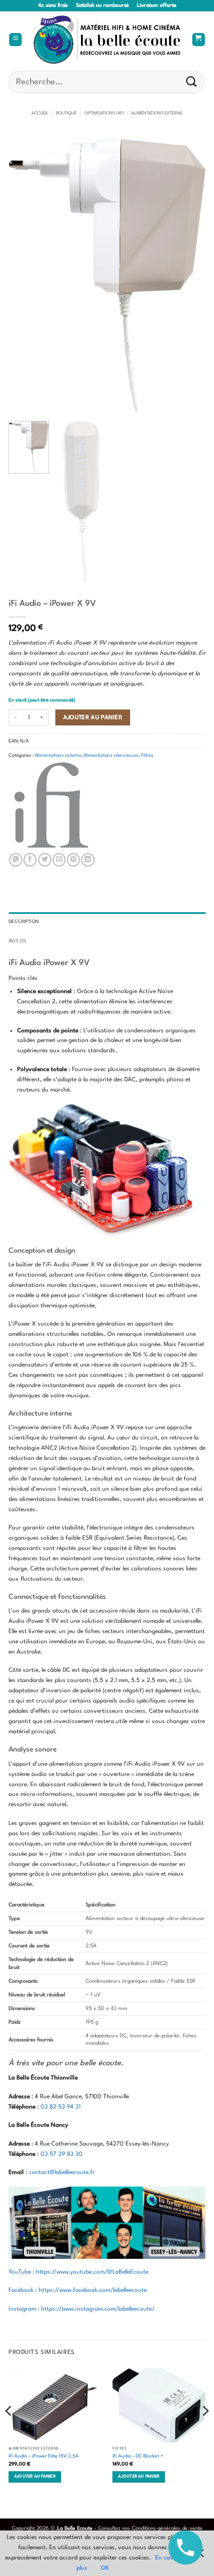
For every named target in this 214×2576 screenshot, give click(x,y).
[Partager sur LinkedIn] (88, 860)
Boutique (66, 113)
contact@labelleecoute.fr (62, 2172)
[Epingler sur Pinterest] (73, 860)
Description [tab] (24, 922)
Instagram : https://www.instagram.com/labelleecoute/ (82, 2309)
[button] (15, 40)
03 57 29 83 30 (62, 2154)
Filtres (147, 756)
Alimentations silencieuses (111, 756)
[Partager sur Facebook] (30, 860)
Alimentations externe (157, 113)
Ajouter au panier (93, 717)
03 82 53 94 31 (60, 2107)
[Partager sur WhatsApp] (16, 860)
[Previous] (27, 276)
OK (105, 2568)
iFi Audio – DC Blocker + (138, 2456)
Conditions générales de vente (167, 2528)
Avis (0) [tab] (17, 941)
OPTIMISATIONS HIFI (104, 113)
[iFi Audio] (51, 805)
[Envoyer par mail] (59, 860)
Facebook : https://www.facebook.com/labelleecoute (78, 2290)
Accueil (40, 113)
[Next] (187, 276)
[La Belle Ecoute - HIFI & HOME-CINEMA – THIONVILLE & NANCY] (107, 40)
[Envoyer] (192, 82)
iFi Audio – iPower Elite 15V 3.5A (44, 2456)
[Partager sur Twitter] (45, 860)
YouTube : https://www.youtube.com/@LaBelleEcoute (78, 2272)
